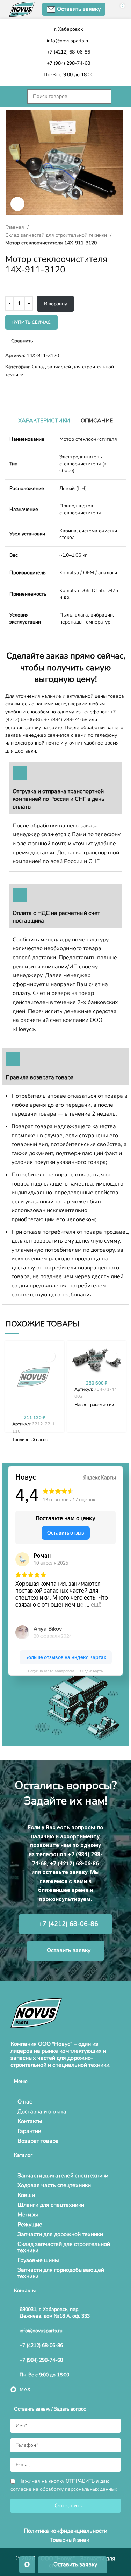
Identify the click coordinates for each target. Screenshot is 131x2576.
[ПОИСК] (118, 96)
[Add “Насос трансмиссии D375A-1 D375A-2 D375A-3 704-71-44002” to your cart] (111, 1356)
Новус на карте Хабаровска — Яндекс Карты (66, 1671)
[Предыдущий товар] (9, 390)
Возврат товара (38, 2141)
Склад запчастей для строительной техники (57, 235)
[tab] (44, 421)
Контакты (30, 2121)
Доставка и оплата (42, 2112)
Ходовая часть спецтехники (54, 2185)
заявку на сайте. (44, 728)
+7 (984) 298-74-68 (66, 720)
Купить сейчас (31, 322)
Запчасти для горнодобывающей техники (61, 2273)
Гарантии (29, 2131)
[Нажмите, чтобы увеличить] (17, 204)
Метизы (28, 2215)
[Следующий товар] (23, 390)
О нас (25, 2102)
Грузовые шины (38, 2260)
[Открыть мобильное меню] (13, 96)
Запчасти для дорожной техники (60, 2234)
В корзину (56, 304)
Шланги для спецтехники (51, 2205)
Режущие (30, 2225)
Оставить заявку (79, 9)
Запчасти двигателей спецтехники (63, 2176)
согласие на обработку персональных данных (64, 2489)
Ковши (26, 2195)
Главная (15, 227)
